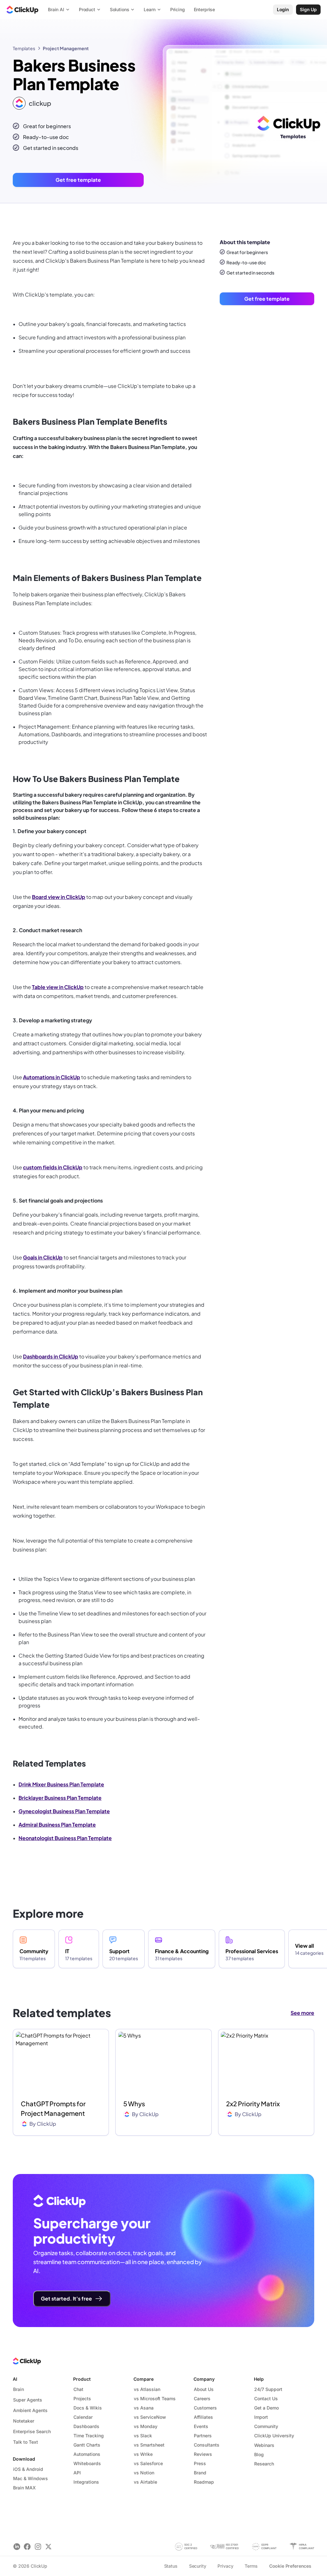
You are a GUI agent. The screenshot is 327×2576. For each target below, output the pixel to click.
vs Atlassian (147, 2389)
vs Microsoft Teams (155, 2398)
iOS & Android (28, 2469)
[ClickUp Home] (22, 10)
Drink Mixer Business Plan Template (61, 1784)
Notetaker (24, 2421)
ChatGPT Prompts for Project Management (53, 2108)
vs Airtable (145, 2482)
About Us (204, 2389)
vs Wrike (143, 2454)
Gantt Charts (87, 2445)
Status (171, 2566)
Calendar (83, 2417)
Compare (144, 2379)
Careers (202, 2398)
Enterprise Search (32, 2431)
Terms (251, 2566)
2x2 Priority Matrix (253, 2104)
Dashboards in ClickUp (51, 1356)
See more (302, 2013)
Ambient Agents (30, 2410)
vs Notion (144, 2473)
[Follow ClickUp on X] (48, 2546)
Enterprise (205, 9)
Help (259, 2379)
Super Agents (28, 2400)
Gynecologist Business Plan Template (64, 1811)
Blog (259, 2454)
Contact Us (266, 2398)
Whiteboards (87, 2463)
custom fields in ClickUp (53, 1167)
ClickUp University (274, 2436)
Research (264, 2464)
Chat (78, 2389)
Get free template (78, 180)
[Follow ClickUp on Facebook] (27, 2546)
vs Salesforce (148, 2463)
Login (283, 9)
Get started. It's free (66, 2298)
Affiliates (203, 2417)
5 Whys (134, 2104)
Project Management (66, 48)
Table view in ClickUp (58, 987)
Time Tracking (89, 2436)
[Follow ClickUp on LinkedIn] (17, 2546)
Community (266, 2426)
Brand (200, 2473)
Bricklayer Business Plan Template (60, 1798)
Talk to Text (26, 2442)
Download (24, 2459)
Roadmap (204, 2482)
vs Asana (144, 2408)
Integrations (86, 2482)
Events (201, 2426)
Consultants (207, 2445)
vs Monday (146, 2426)
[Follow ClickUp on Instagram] (38, 2546)
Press (200, 2463)
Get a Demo (266, 2408)
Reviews (203, 2454)
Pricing (178, 9)
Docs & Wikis (88, 2408)
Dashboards (86, 2426)
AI (15, 2379)
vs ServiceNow (150, 2417)
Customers (205, 2408)
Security (198, 2566)
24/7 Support (268, 2389)
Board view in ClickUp (59, 897)
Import (261, 2417)
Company (204, 2379)
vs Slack (143, 2436)
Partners (203, 2436)
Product (82, 2379)
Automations (87, 2454)
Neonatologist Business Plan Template (65, 1838)
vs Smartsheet (149, 2445)
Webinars (264, 2445)
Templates (24, 48)
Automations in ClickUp (52, 1077)
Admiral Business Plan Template (57, 1825)
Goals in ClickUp (43, 1257)
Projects (82, 2398)
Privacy (225, 2566)
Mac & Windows (30, 2478)
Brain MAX (24, 2488)
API (77, 2473)
